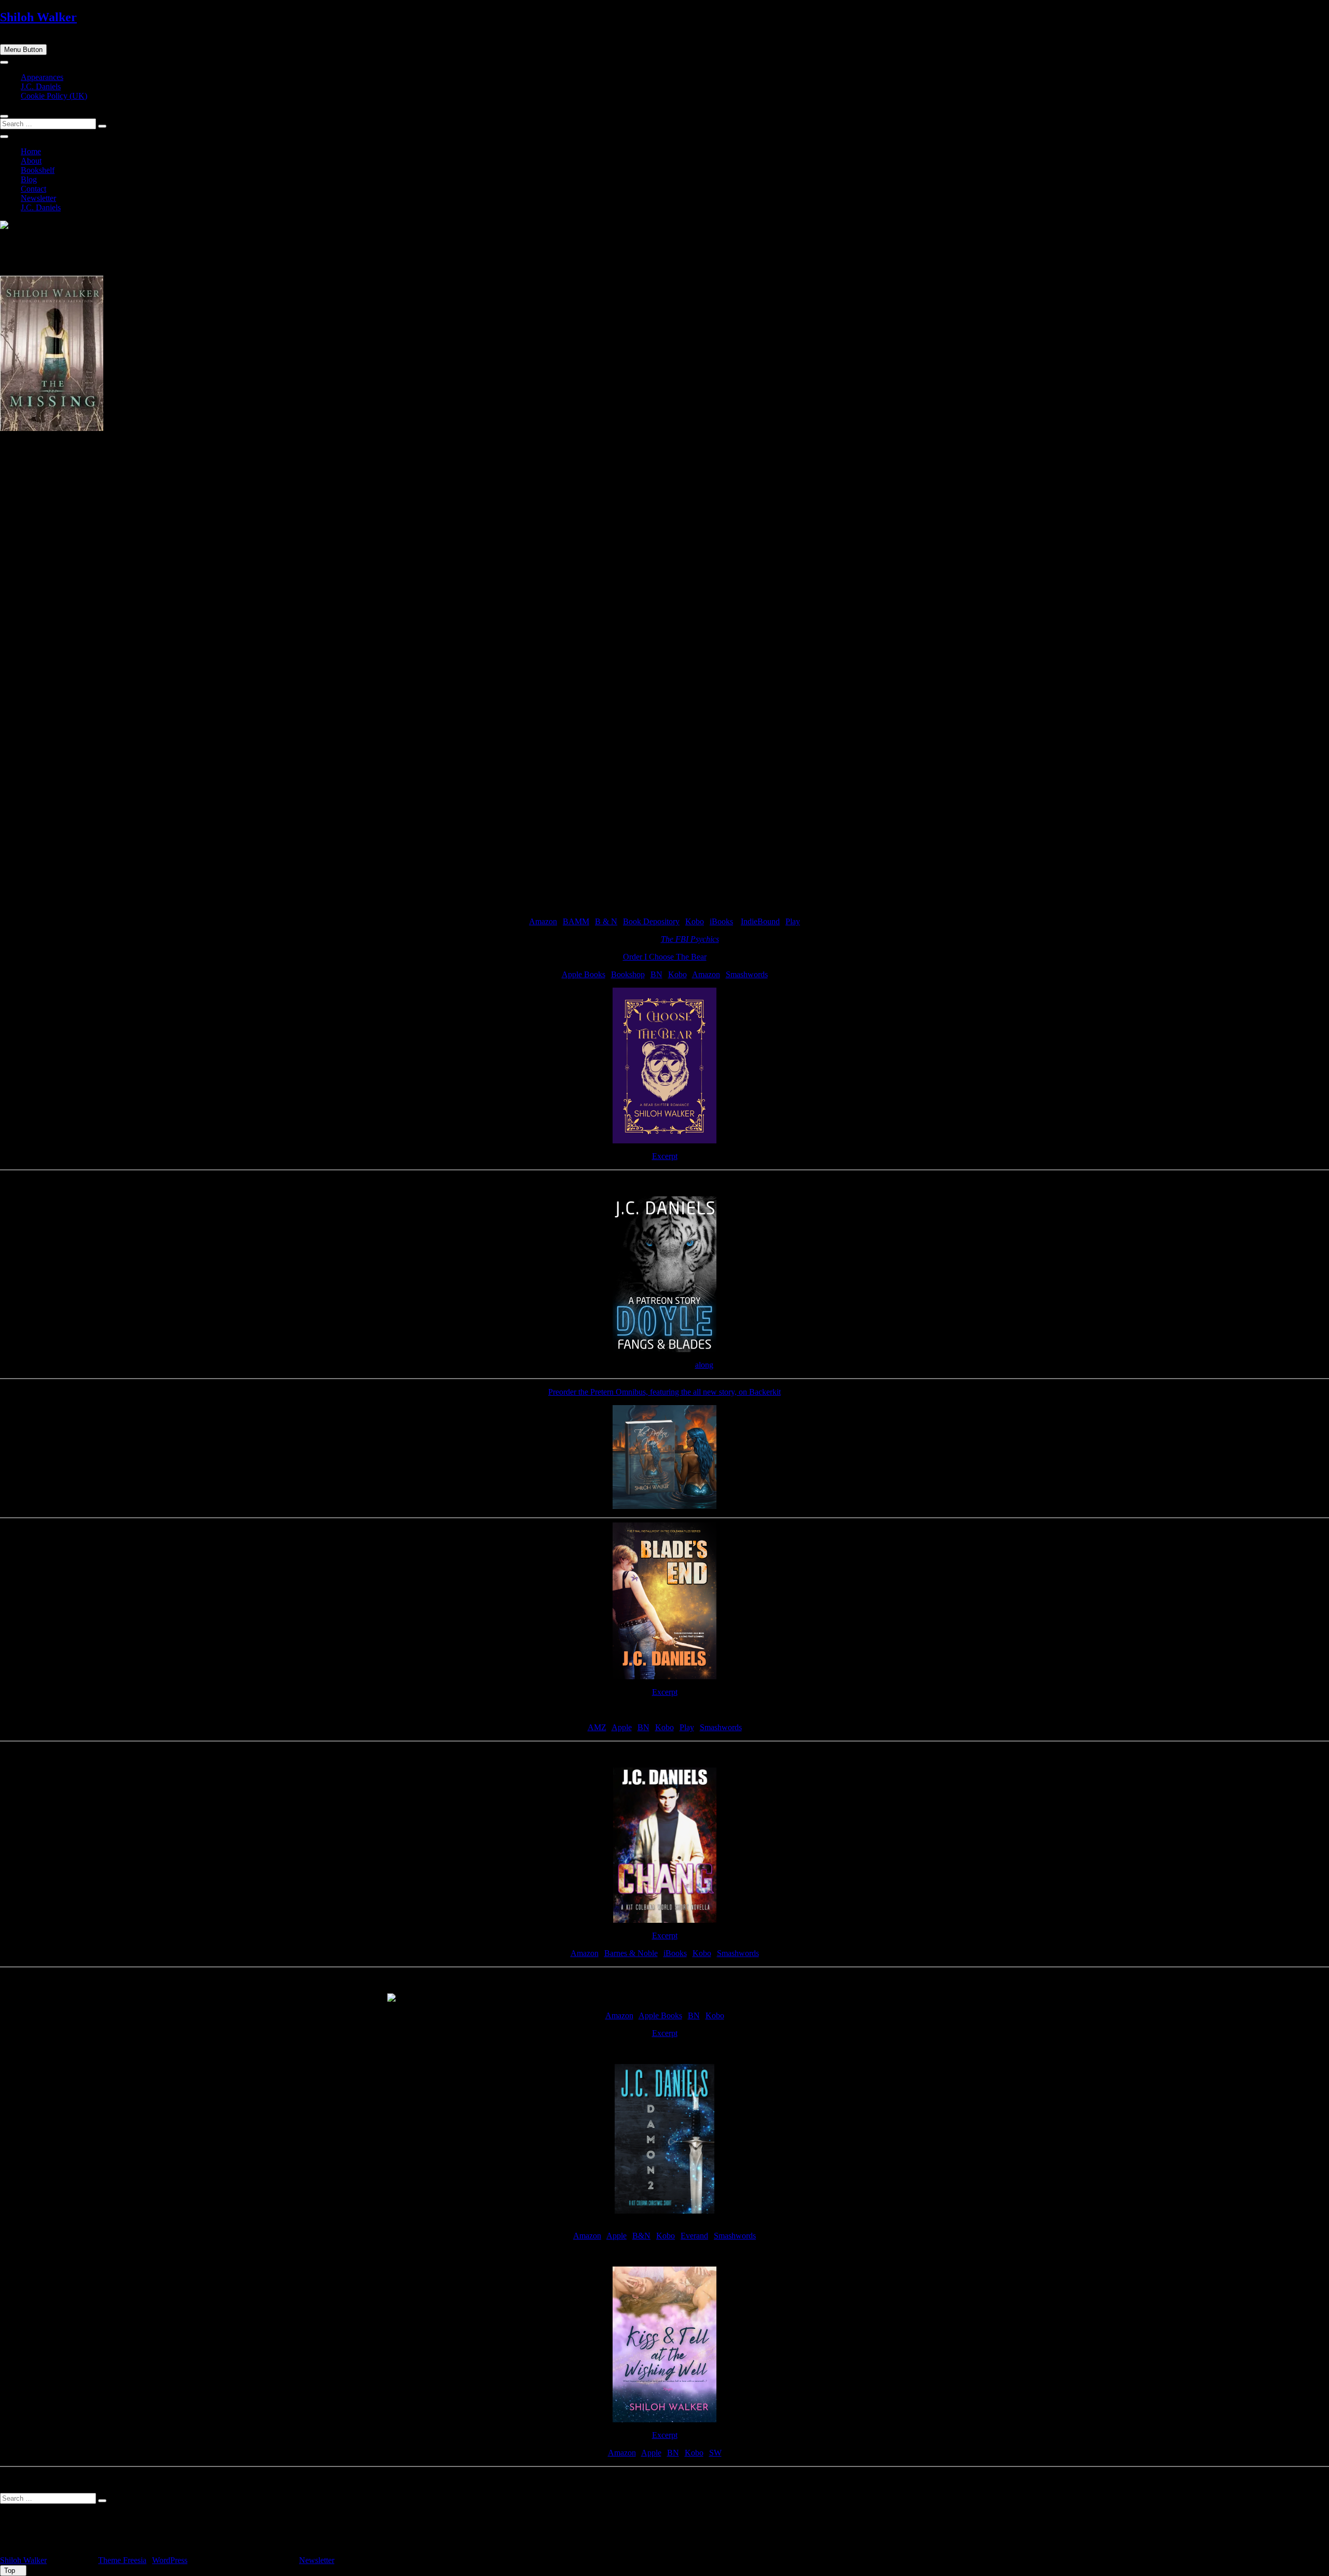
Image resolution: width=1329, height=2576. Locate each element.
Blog (29, 179)
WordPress (170, 2560)
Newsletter (38, 198)
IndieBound (760, 921)
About (31, 161)
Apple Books (584, 974)
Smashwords (747, 974)
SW (715, 2453)
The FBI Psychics (690, 939)
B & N (606, 921)
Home (31, 151)
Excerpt (665, 1156)
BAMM (576, 921)
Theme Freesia (122, 2560)
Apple (622, 1727)
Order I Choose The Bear (665, 957)
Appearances (42, 77)
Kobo (695, 921)
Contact (33, 189)
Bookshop (628, 974)
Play (793, 921)
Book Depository (651, 921)
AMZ (597, 1727)
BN (656, 974)
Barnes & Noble (631, 1953)
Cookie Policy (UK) (54, 96)
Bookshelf (38, 170)
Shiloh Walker (38, 17)
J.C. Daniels (41, 86)
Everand (694, 2236)
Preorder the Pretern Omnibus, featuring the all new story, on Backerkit (664, 1392)
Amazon (543, 921)
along (704, 1365)
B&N (641, 2236)
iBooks (721, 921)
